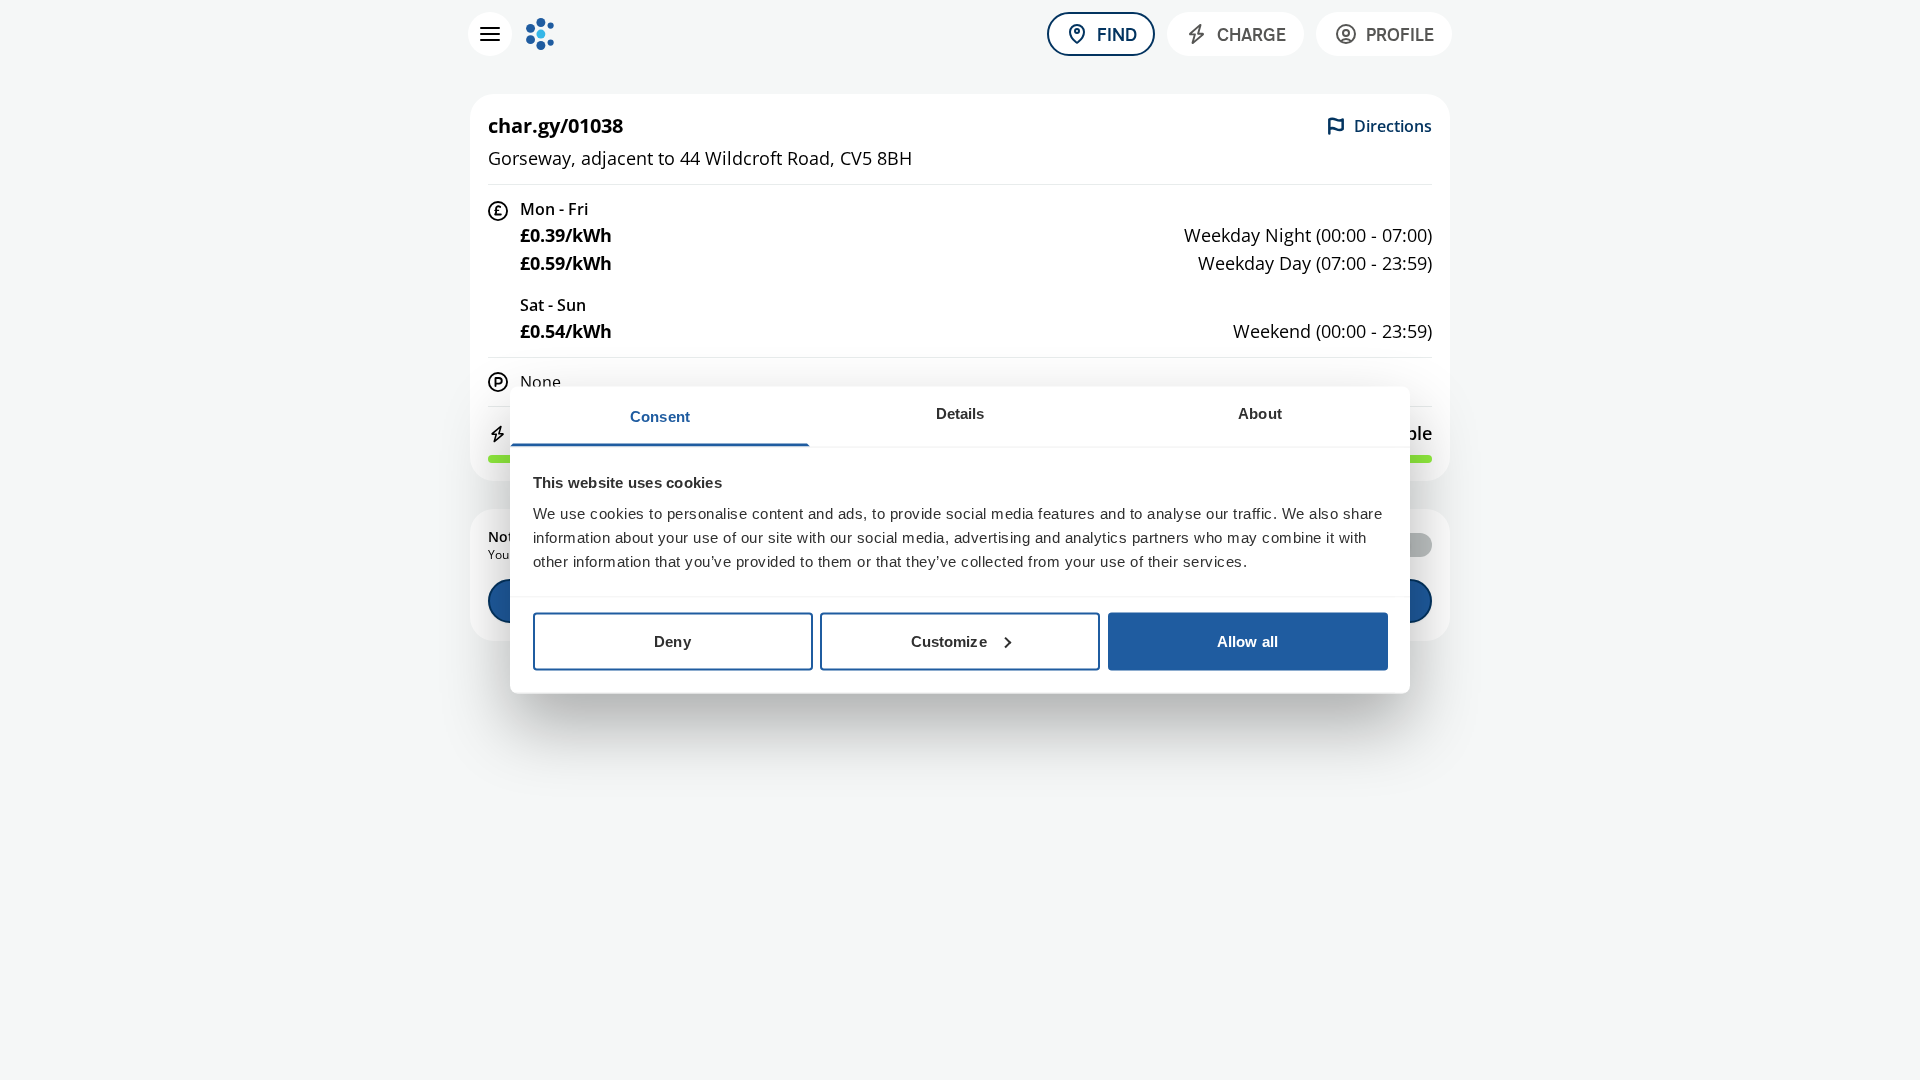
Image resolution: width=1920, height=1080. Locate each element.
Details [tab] (960, 413)
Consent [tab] (660, 416)
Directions (1393, 126)
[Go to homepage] (540, 34)
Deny (672, 640)
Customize (949, 640)
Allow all (1247, 640)
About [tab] (1260, 413)
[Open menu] (490, 34)
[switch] (1410, 545)
